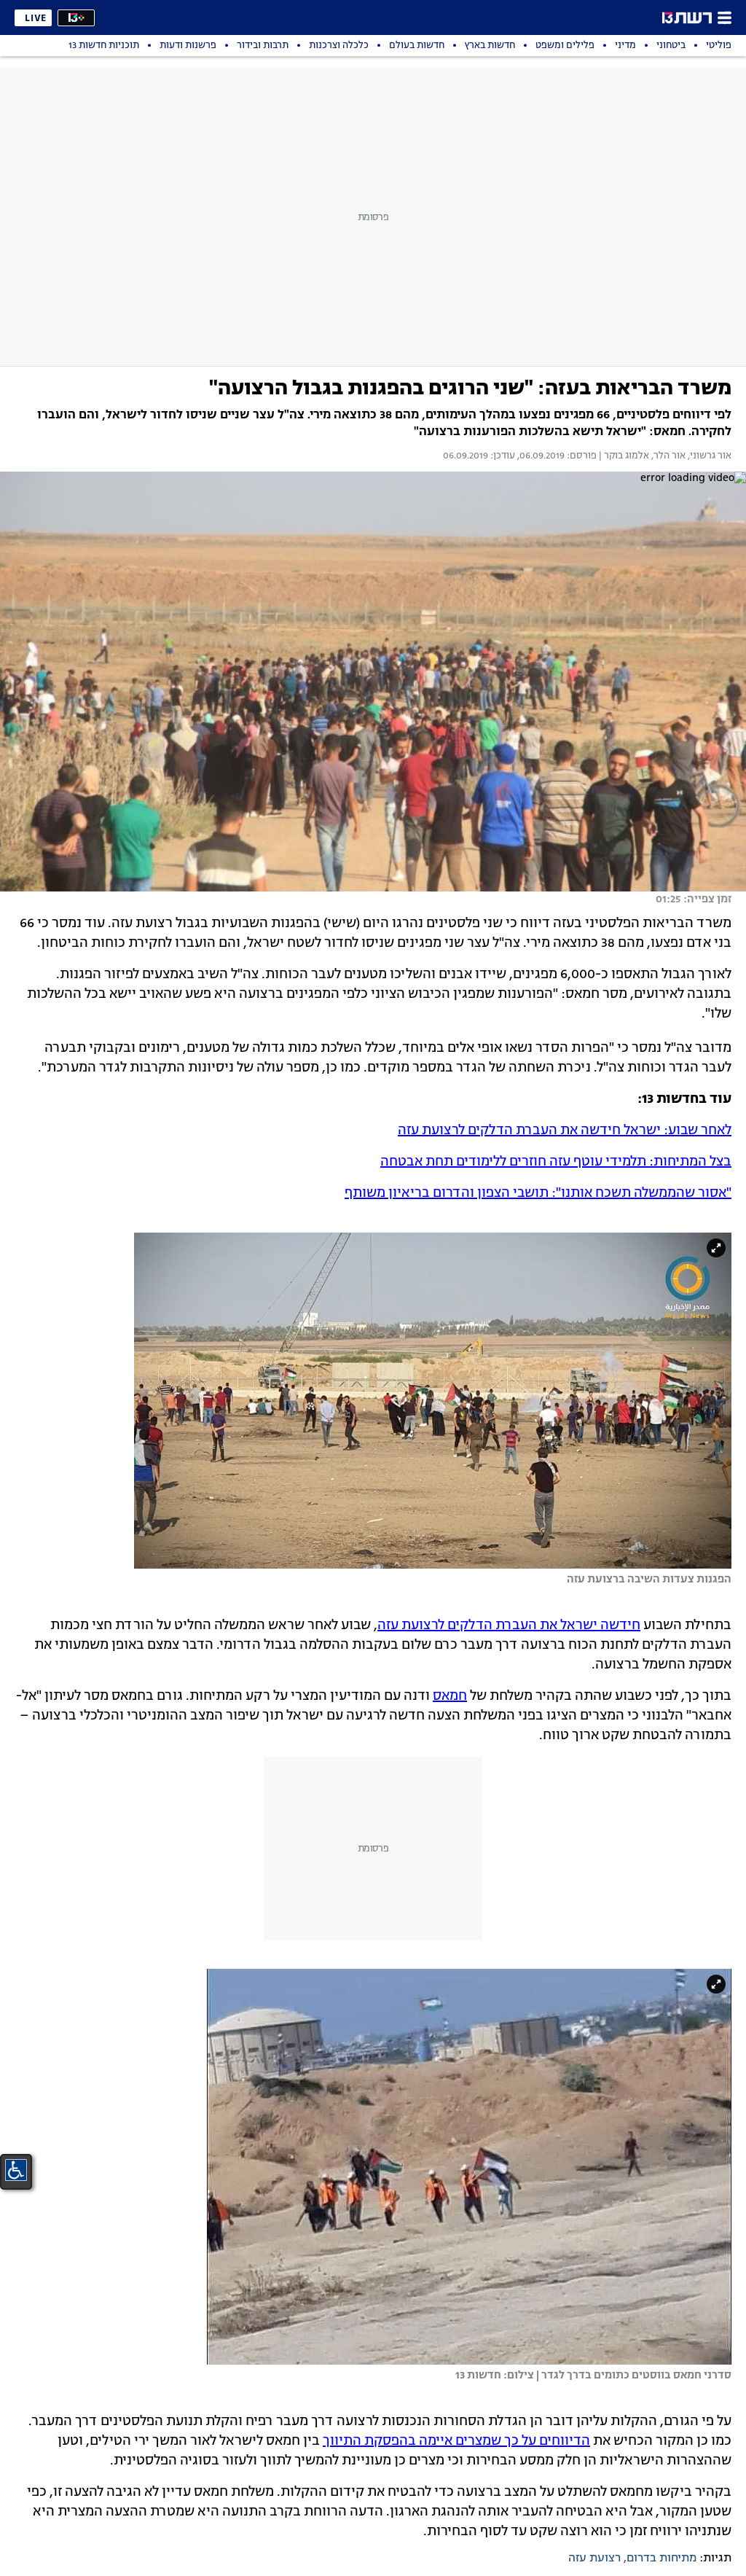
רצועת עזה (594, 2559)
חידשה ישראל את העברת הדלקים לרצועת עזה (509, 1625)
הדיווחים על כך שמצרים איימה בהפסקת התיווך (456, 2441)
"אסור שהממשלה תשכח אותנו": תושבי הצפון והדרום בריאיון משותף (538, 1193)
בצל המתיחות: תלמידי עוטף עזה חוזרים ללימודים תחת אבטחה (556, 1162)
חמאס (450, 1696)
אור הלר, (667, 456)
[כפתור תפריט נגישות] (16, 2170)
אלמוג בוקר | (623, 456)
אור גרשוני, (708, 456)
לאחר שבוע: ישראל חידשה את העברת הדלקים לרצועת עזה (565, 1131)
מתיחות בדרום (661, 2559)
